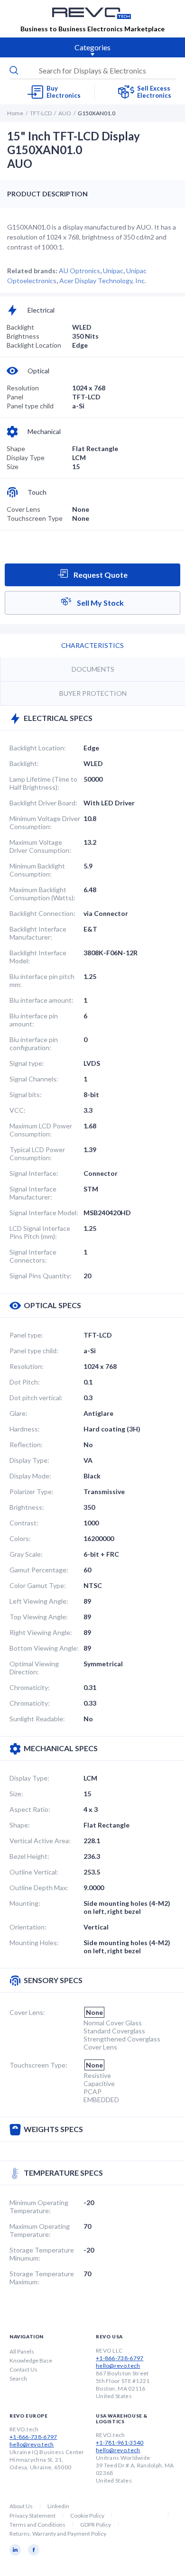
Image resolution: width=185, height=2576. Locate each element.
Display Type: (29, 1460)
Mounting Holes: (34, 1943)
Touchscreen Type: (38, 2065)
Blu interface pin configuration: (34, 1043)
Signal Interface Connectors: (33, 1256)
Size (13, 466)
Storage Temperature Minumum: (42, 2254)
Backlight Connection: (42, 913)
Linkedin (58, 2506)
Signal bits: (26, 1094)
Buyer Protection (93, 693)
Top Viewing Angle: (39, 1617)
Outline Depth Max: (39, 1888)
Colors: (20, 1538)
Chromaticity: (30, 1687)
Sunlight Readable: (37, 1719)
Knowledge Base (31, 2360)
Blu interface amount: (42, 1000)
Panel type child (30, 406)
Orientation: (28, 1927)
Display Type (26, 457)
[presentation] (92, 71)
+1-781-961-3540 (120, 2442)
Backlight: (24, 763)
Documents (93, 669)
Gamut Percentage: (39, 1570)
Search (18, 2378)
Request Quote (100, 575)
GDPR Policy (96, 2525)
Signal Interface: (34, 1173)
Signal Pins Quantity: (41, 1276)
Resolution (23, 388)
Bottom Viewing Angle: (44, 1648)
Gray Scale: (26, 1554)
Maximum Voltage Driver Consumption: (40, 846)
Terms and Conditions (37, 2525)
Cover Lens (23, 509)
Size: (16, 1794)
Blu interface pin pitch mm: (42, 980)
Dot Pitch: (25, 1382)
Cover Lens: (27, 2012)
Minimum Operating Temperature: (39, 2207)
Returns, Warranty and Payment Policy (58, 2534)
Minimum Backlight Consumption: (37, 870)
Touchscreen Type (35, 518)
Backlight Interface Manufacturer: (38, 933)
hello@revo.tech (118, 2366)
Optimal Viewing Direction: (34, 1668)
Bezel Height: (29, 1856)
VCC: (18, 1110)
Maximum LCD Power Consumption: (41, 1130)
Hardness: (25, 1429)
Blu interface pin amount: (34, 1020)
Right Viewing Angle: (41, 1632)
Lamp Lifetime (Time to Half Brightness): (43, 783)
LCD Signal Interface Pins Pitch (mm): (40, 1232)
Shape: (20, 1825)
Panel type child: (34, 1351)
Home (15, 113)
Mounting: (25, 1903)
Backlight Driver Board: (43, 803)
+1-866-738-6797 (120, 2358)
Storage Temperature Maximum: (42, 2278)
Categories (92, 47)
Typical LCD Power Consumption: (37, 1154)
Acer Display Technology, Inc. (103, 281)
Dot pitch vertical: (36, 1398)
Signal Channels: (34, 1079)
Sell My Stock (100, 603)
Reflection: (26, 1445)
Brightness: (27, 1507)
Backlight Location (34, 345)
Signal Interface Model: (44, 1213)
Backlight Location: (38, 748)
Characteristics (92, 645)
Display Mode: (30, 1476)
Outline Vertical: (34, 1872)
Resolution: (27, 1366)
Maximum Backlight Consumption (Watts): (42, 894)
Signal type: (27, 1063)
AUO (65, 113)
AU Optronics (79, 271)
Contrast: (24, 1523)
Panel (15, 397)
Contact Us (23, 2369)
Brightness (23, 336)
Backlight (20, 327)
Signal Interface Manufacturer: (33, 1193)
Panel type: (26, 1335)
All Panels (22, 2351)
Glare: (18, 1413)
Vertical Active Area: (40, 1841)
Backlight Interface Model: (38, 957)
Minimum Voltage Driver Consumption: (45, 822)
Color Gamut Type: (38, 1585)
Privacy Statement (32, 2516)
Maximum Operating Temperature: (40, 2230)
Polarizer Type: (32, 1491)
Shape (16, 448)
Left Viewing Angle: (39, 1601)
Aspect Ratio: (30, 1809)
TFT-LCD (41, 113)
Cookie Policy (87, 2516)
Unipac (113, 271)
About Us (21, 2506)
